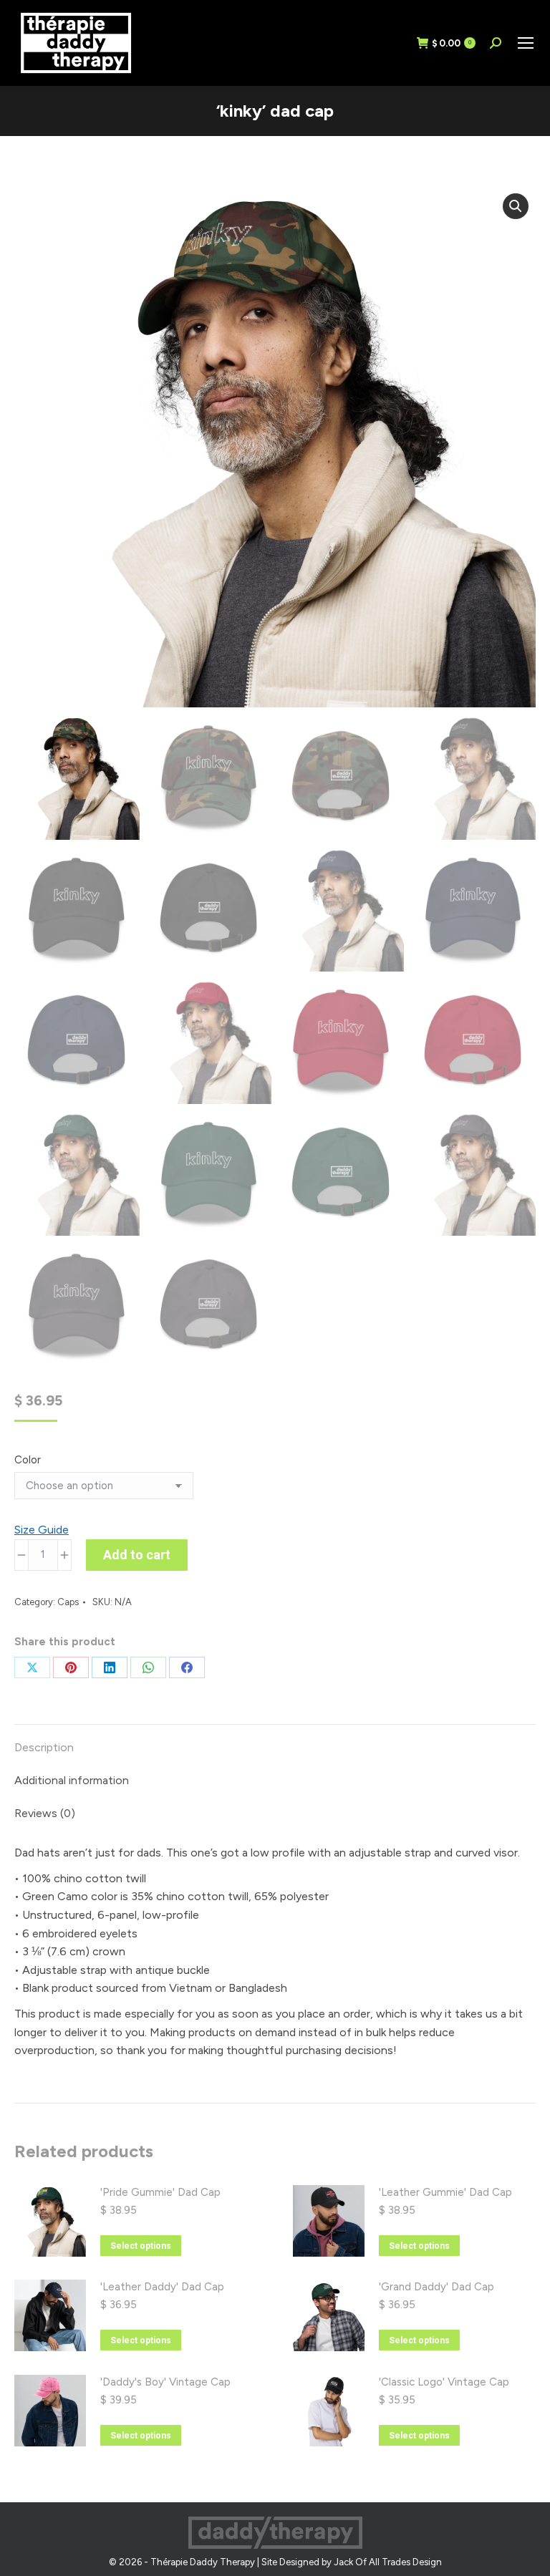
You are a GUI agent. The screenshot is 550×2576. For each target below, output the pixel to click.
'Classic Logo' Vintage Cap (444, 2382)
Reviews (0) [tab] (45, 1813)
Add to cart (137, 1555)
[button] (516, 206)
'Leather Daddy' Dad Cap (162, 2287)
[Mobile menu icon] (526, 43)
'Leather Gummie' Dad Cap (445, 2192)
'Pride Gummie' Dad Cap (160, 2192)
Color (28, 1460)
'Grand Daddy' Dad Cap (436, 2287)
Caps (68, 1602)
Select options (141, 2246)
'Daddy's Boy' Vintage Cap (165, 2382)
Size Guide (42, 1530)
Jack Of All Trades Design (388, 2562)
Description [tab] (44, 1747)
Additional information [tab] (72, 1780)
